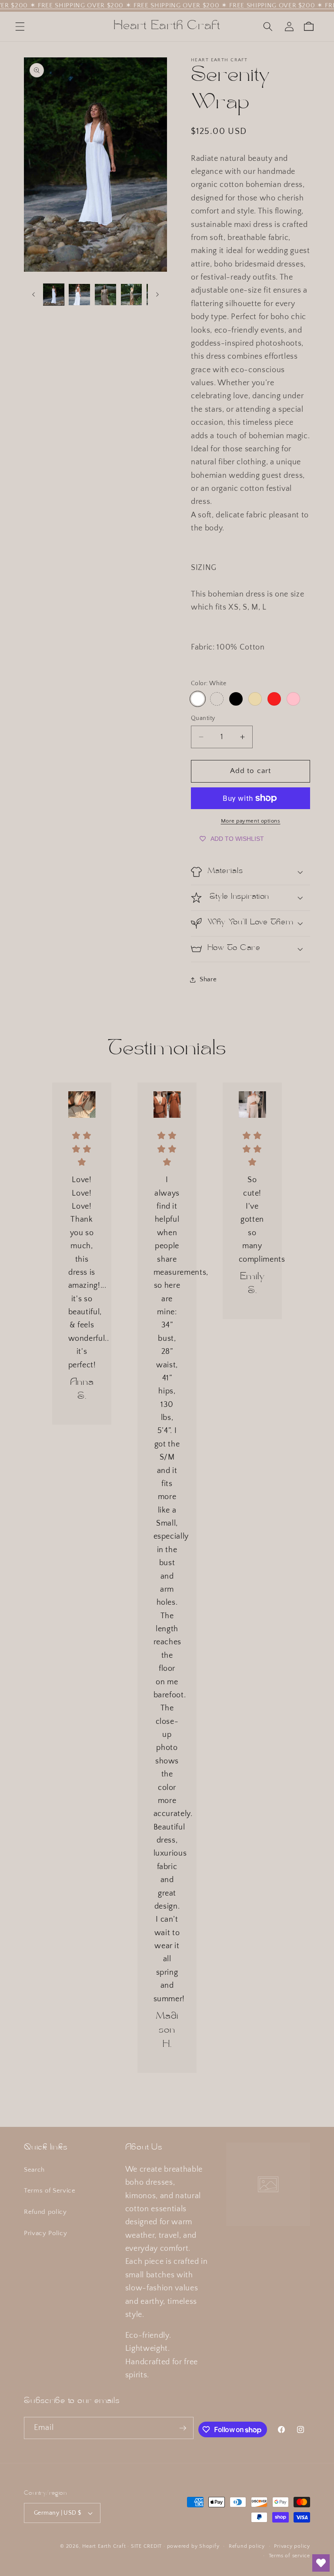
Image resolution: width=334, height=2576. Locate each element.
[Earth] (217, 699)
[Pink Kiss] (293, 699)
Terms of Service (50, 2191)
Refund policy (45, 2212)
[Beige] (255, 699)
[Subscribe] (183, 2428)
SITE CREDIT (146, 2546)
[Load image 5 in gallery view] (132, 295)
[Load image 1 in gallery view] (54, 295)
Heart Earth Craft (104, 2546)
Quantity (203, 718)
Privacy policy (292, 2546)
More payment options (251, 821)
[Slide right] (157, 294)
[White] (198, 699)
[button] (20, 27)
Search (34, 2170)
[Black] (236, 699)
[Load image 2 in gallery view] (79, 295)
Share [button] (208, 979)
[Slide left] (33, 294)
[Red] (274, 699)
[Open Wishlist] (321, 2563)
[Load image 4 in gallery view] (105, 295)
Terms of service (289, 2556)
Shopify (209, 2546)
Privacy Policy (45, 2233)
